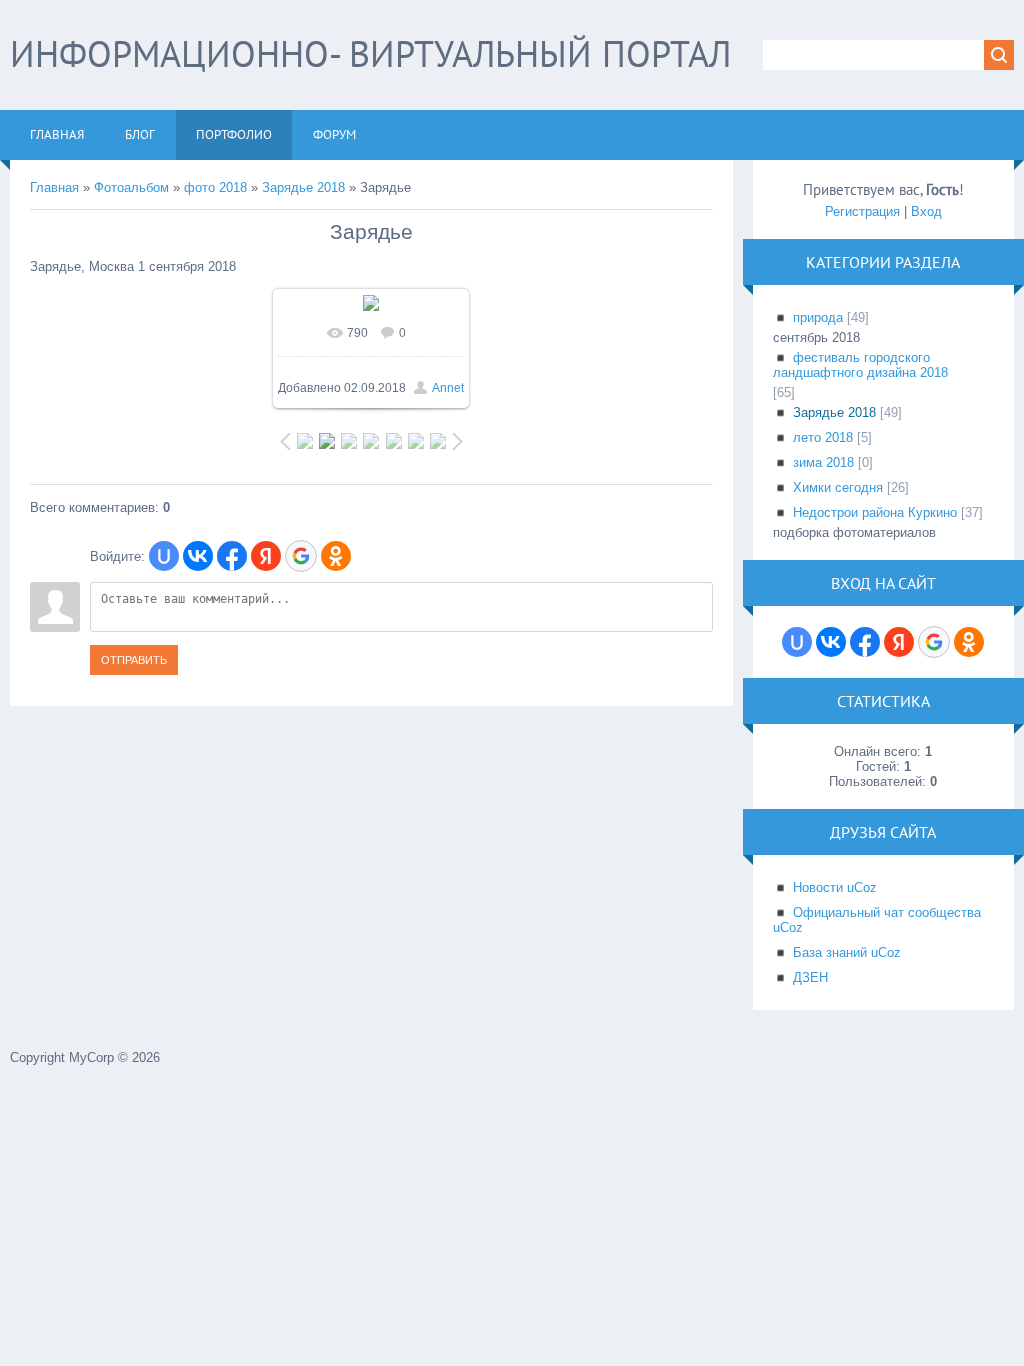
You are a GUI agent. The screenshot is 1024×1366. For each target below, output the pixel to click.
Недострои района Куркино (875, 512)
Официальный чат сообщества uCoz (877, 920)
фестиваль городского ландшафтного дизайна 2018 (860, 365)
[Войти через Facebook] (232, 556)
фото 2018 (215, 187)
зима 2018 (823, 462)
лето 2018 (823, 437)
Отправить (134, 660)
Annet (448, 388)
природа (818, 317)
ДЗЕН (810, 977)
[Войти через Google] (301, 556)
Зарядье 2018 (303, 187)
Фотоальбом (131, 187)
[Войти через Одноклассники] (336, 556)
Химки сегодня (838, 487)
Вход (926, 211)
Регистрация (862, 211)
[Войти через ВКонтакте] (198, 556)
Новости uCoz (835, 887)
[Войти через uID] (164, 556)
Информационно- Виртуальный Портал (370, 53)
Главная (54, 187)
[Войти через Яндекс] (266, 556)
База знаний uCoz (847, 952)
